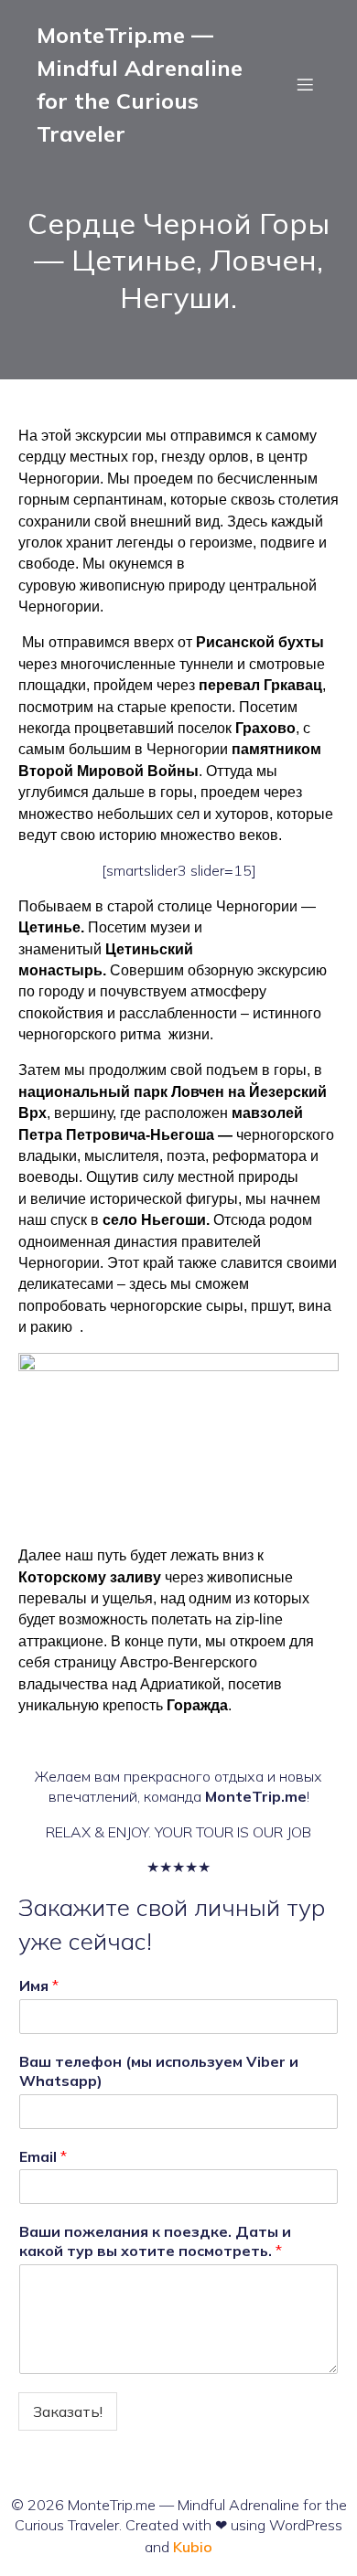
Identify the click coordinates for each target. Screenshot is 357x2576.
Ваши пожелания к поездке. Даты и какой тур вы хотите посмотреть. (155, 2241)
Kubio (193, 2547)
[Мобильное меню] (305, 84)
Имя (39, 1985)
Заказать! (68, 2411)
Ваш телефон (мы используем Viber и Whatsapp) (159, 2071)
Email (43, 2156)
